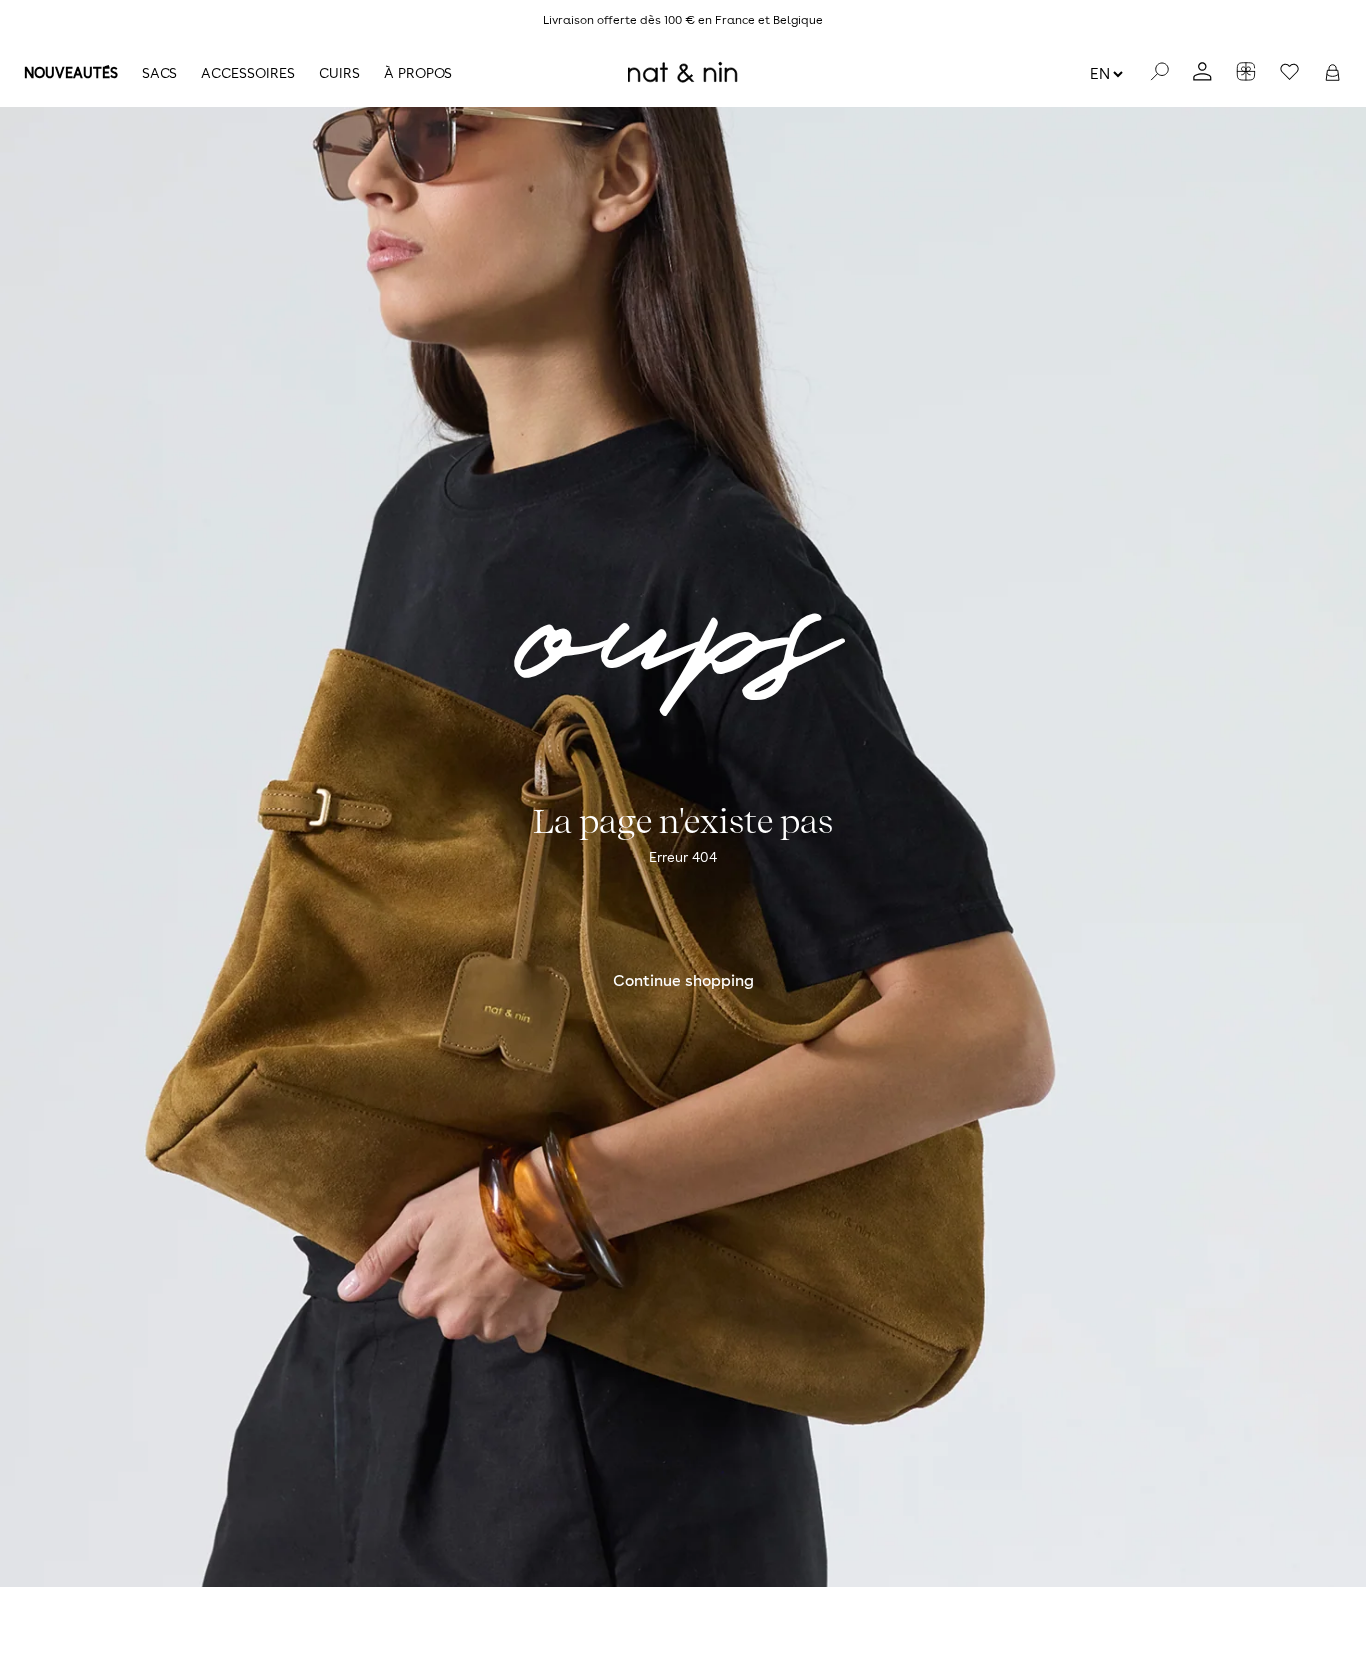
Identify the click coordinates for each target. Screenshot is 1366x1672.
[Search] (1159, 73)
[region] (683, 20)
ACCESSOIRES (248, 73)
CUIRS (339, 73)
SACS (159, 73)
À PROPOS (418, 73)
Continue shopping (683, 980)
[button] (1332, 73)
